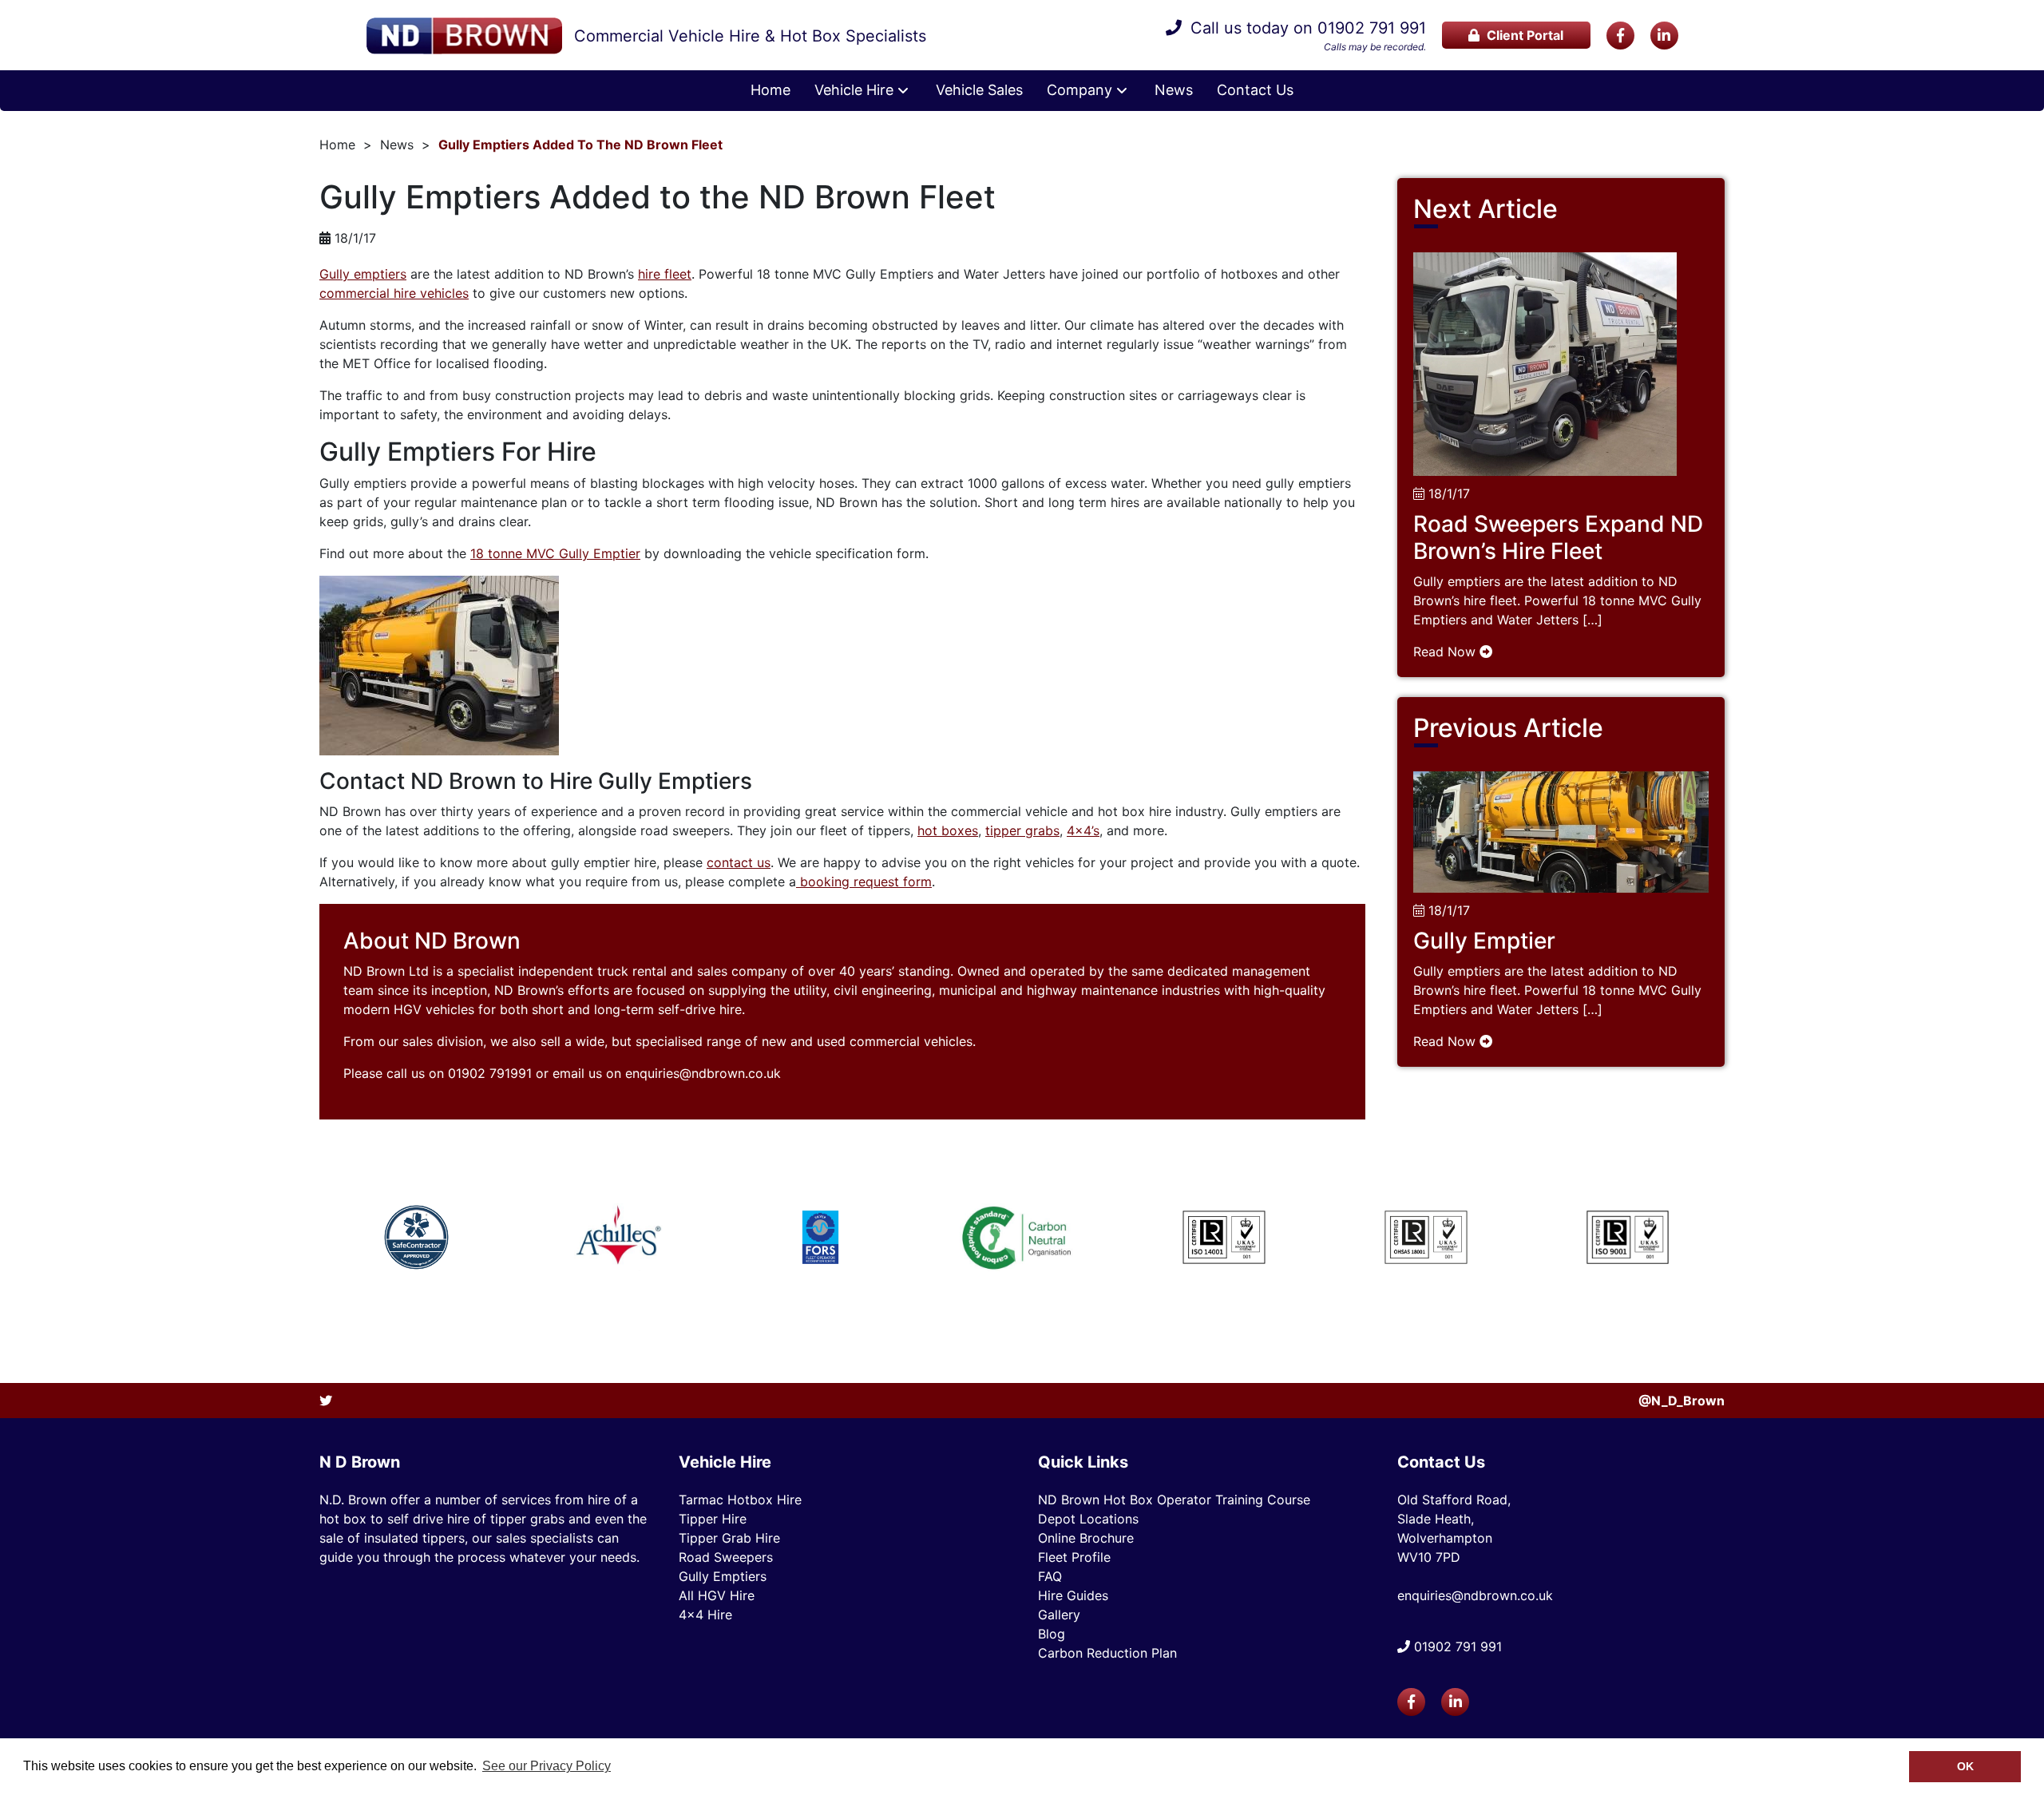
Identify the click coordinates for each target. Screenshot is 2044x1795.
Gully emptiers (363, 274)
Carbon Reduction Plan (1107, 1653)
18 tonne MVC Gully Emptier (555, 553)
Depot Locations (1088, 1519)
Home (770, 90)
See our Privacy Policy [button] (547, 1766)
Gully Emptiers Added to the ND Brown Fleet (580, 145)
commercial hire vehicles (394, 293)
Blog (1052, 1634)
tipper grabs (1022, 830)
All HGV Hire (717, 1595)
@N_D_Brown (1682, 1401)
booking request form (864, 882)
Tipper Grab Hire (729, 1538)
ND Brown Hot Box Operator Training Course (1174, 1500)
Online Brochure (1086, 1538)
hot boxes (948, 830)
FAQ (1050, 1576)
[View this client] (417, 1237)
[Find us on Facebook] (1620, 36)
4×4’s (1083, 830)
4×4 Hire (705, 1615)
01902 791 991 (1372, 28)
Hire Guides (1073, 1595)
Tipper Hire (713, 1519)
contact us (739, 862)
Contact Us (1255, 90)
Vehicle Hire (854, 90)
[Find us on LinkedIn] (1664, 36)
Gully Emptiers (723, 1576)
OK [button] (1965, 1766)
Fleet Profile (1074, 1557)
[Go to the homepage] (464, 36)
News (1174, 90)
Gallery (1059, 1615)
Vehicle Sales (979, 90)
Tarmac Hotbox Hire (740, 1500)
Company (1079, 90)
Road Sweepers (726, 1557)
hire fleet (665, 274)
